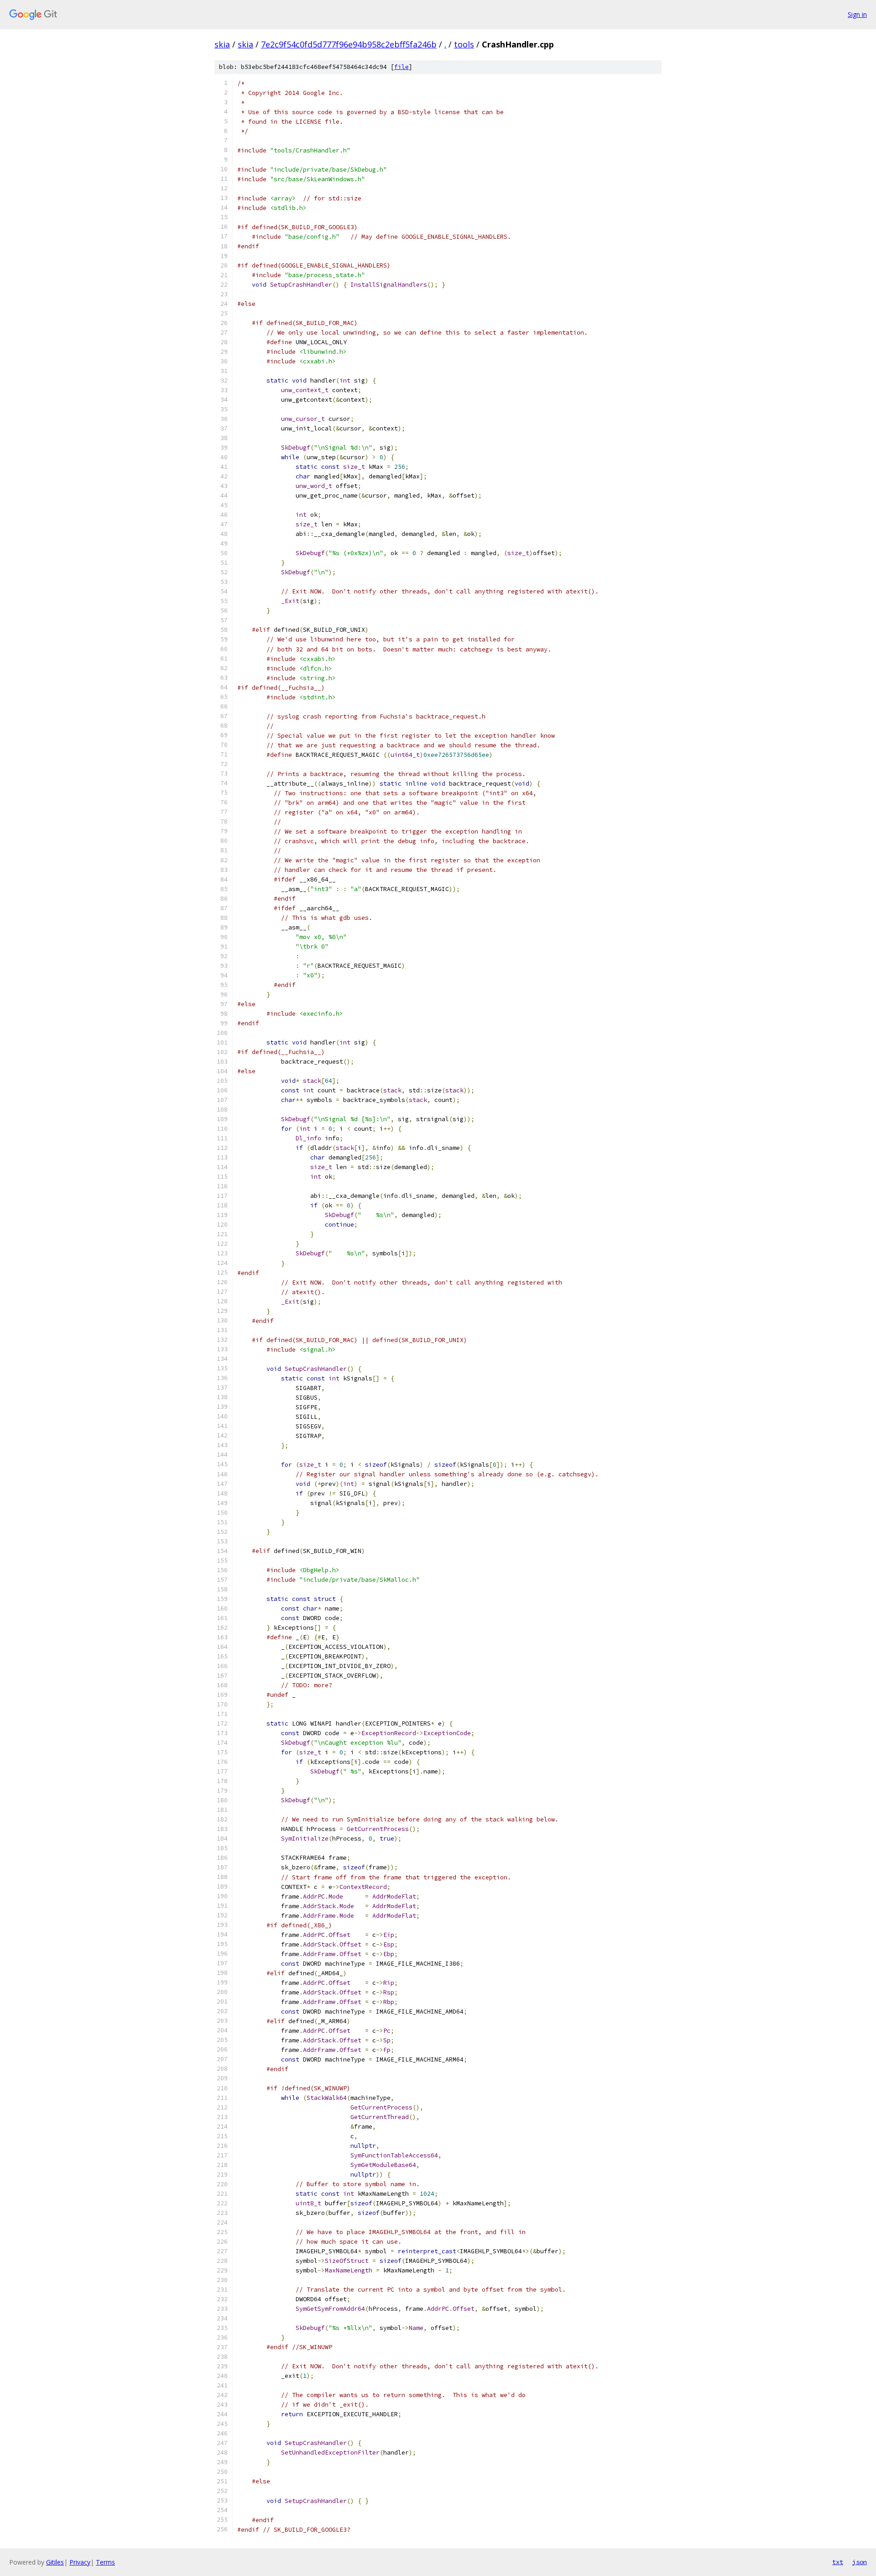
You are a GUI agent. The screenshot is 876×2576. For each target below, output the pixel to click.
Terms (105, 2562)
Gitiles (55, 2562)
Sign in (857, 14)
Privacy (80, 2562)
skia (222, 44)
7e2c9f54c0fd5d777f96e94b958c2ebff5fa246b (349, 44)
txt (838, 2562)
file (401, 67)
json (860, 2562)
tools (464, 44)
